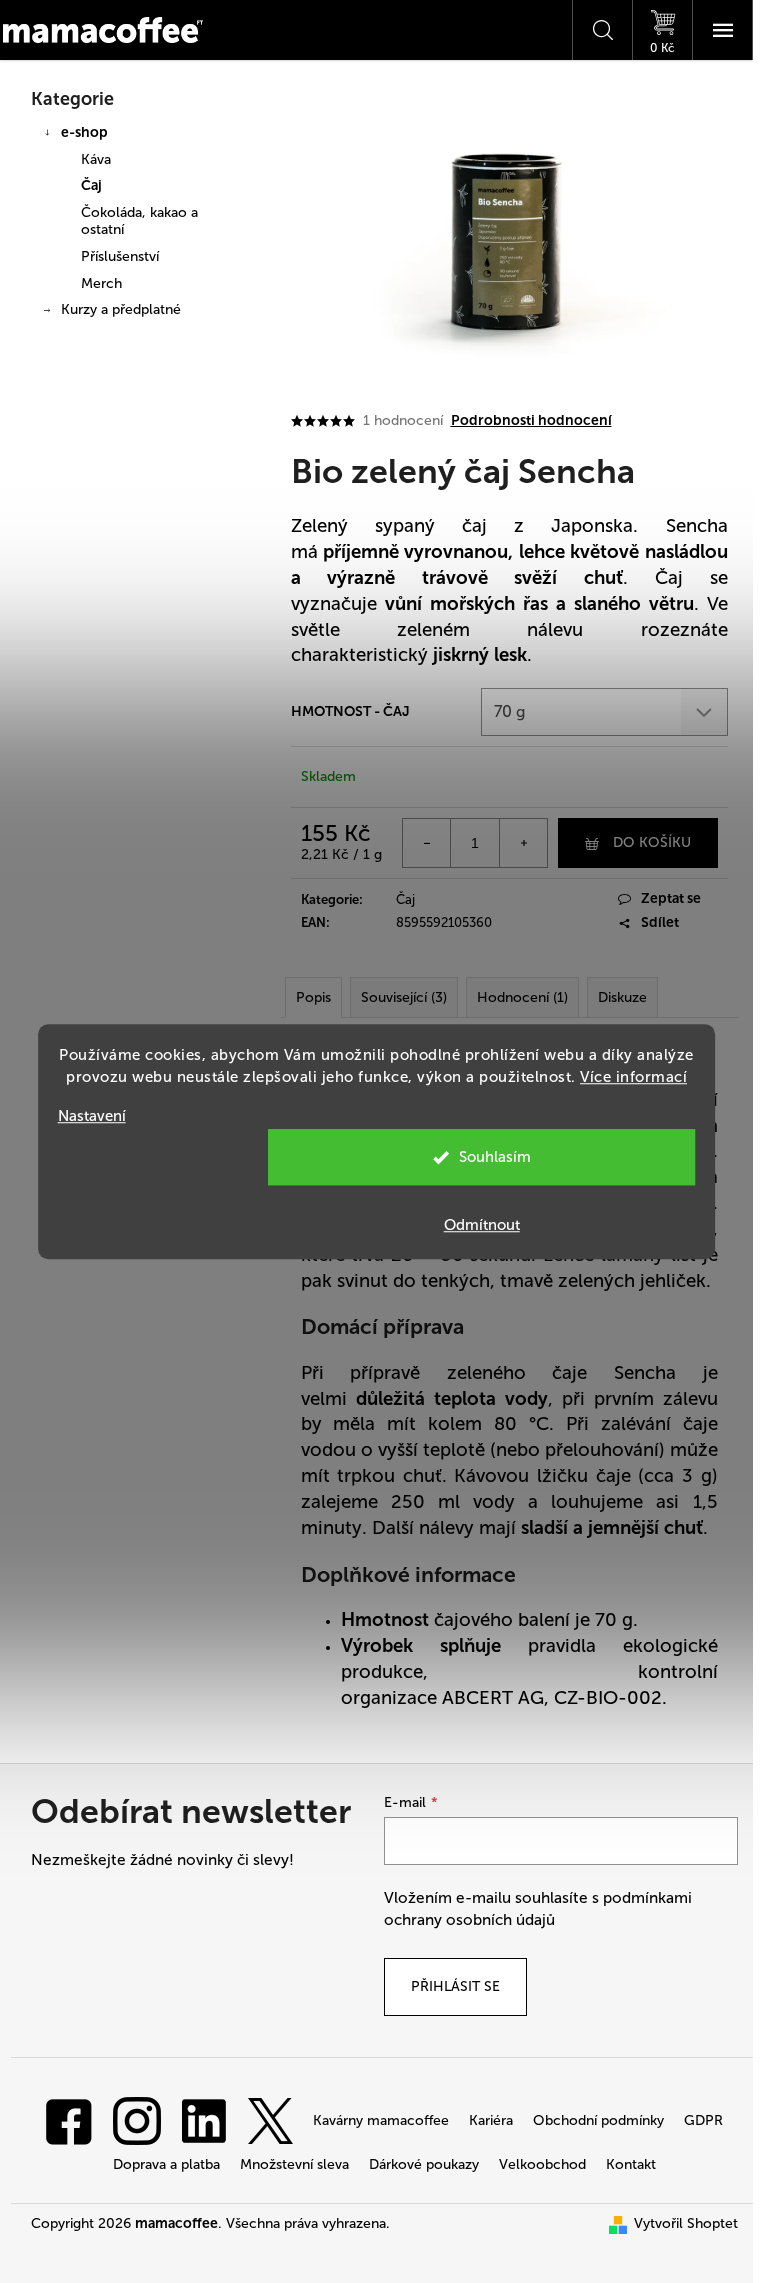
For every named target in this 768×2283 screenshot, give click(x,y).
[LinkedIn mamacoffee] (204, 2119)
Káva (96, 159)
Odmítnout (482, 1225)
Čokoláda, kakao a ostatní (139, 221)
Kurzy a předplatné (121, 309)
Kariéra (491, 2120)
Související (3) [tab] (404, 997)
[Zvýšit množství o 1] (523, 843)
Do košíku (652, 842)
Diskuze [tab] (622, 997)
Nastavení (92, 1116)
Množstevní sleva (294, 2164)
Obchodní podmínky (598, 2120)
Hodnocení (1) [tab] (522, 997)
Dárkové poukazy (424, 2164)
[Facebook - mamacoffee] (69, 2119)
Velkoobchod (542, 2164)
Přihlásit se (455, 1986)
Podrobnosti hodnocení (531, 420)
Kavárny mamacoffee (381, 2120)
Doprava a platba (166, 2164)
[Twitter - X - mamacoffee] (270, 2119)
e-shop (84, 132)
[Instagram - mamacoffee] (137, 2119)
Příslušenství (120, 256)
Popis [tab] (313, 997)
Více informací (633, 1077)
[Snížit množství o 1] (427, 843)
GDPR (703, 2120)
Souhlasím (495, 1157)
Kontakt (631, 2164)
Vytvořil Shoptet (686, 2223)
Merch (101, 283)
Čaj (91, 185)
